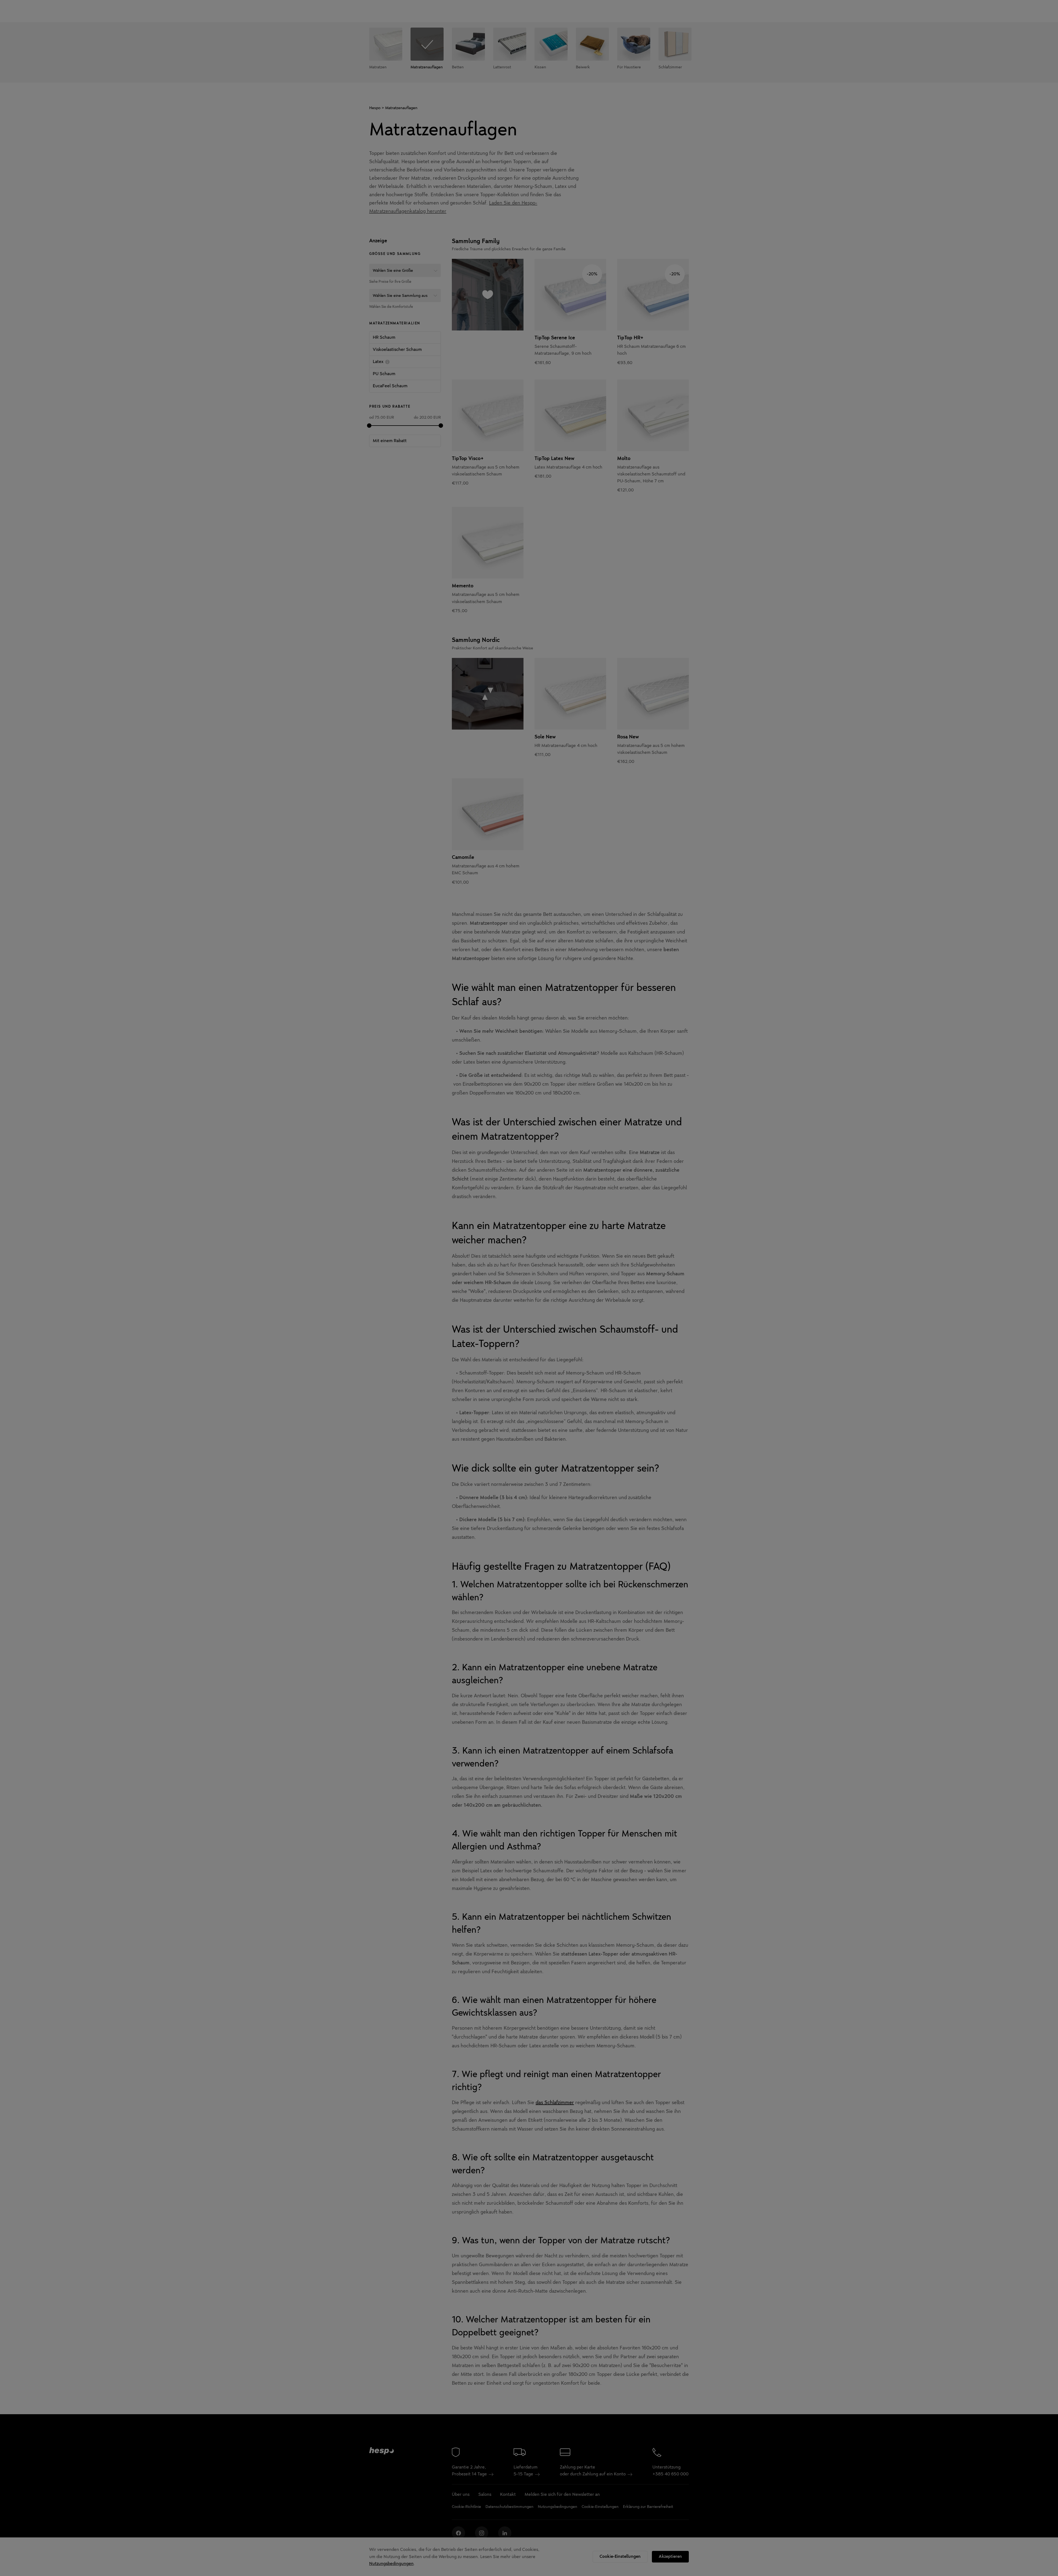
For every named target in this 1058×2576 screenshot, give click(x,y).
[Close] (652, 1210)
